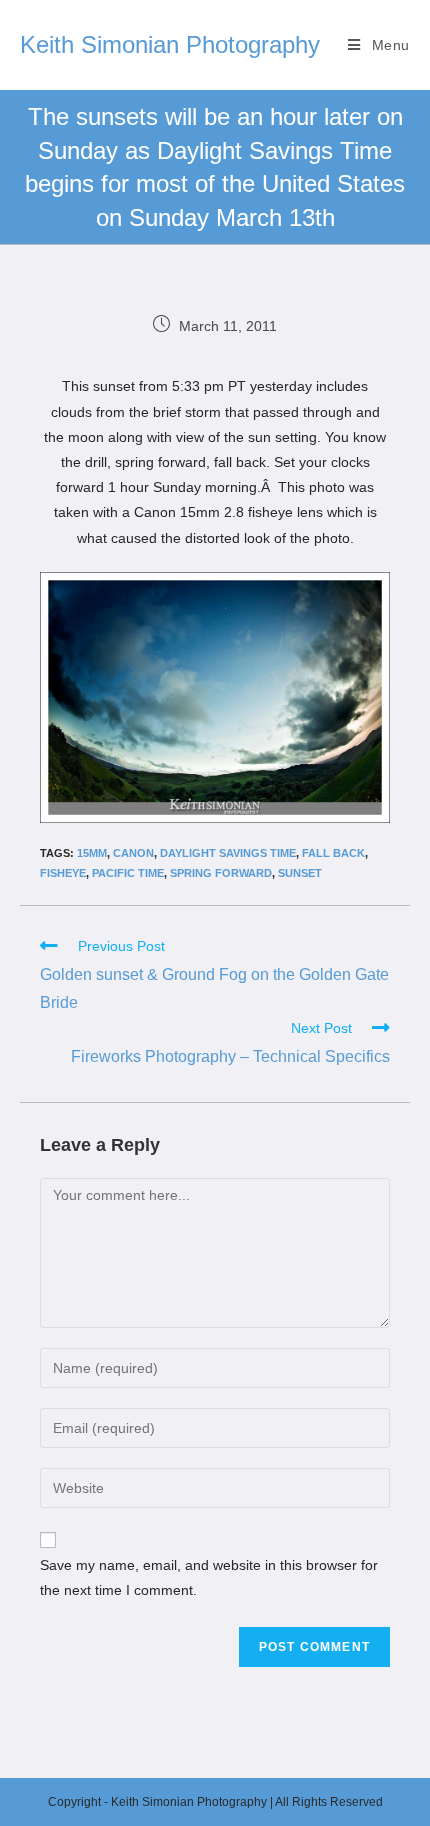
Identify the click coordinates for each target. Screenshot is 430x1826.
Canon (133, 853)
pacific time (128, 873)
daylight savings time (228, 853)
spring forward (221, 873)
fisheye (63, 873)
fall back (333, 853)
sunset (300, 873)
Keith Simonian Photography (170, 44)
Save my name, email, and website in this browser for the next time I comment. (209, 1577)
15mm (92, 853)
